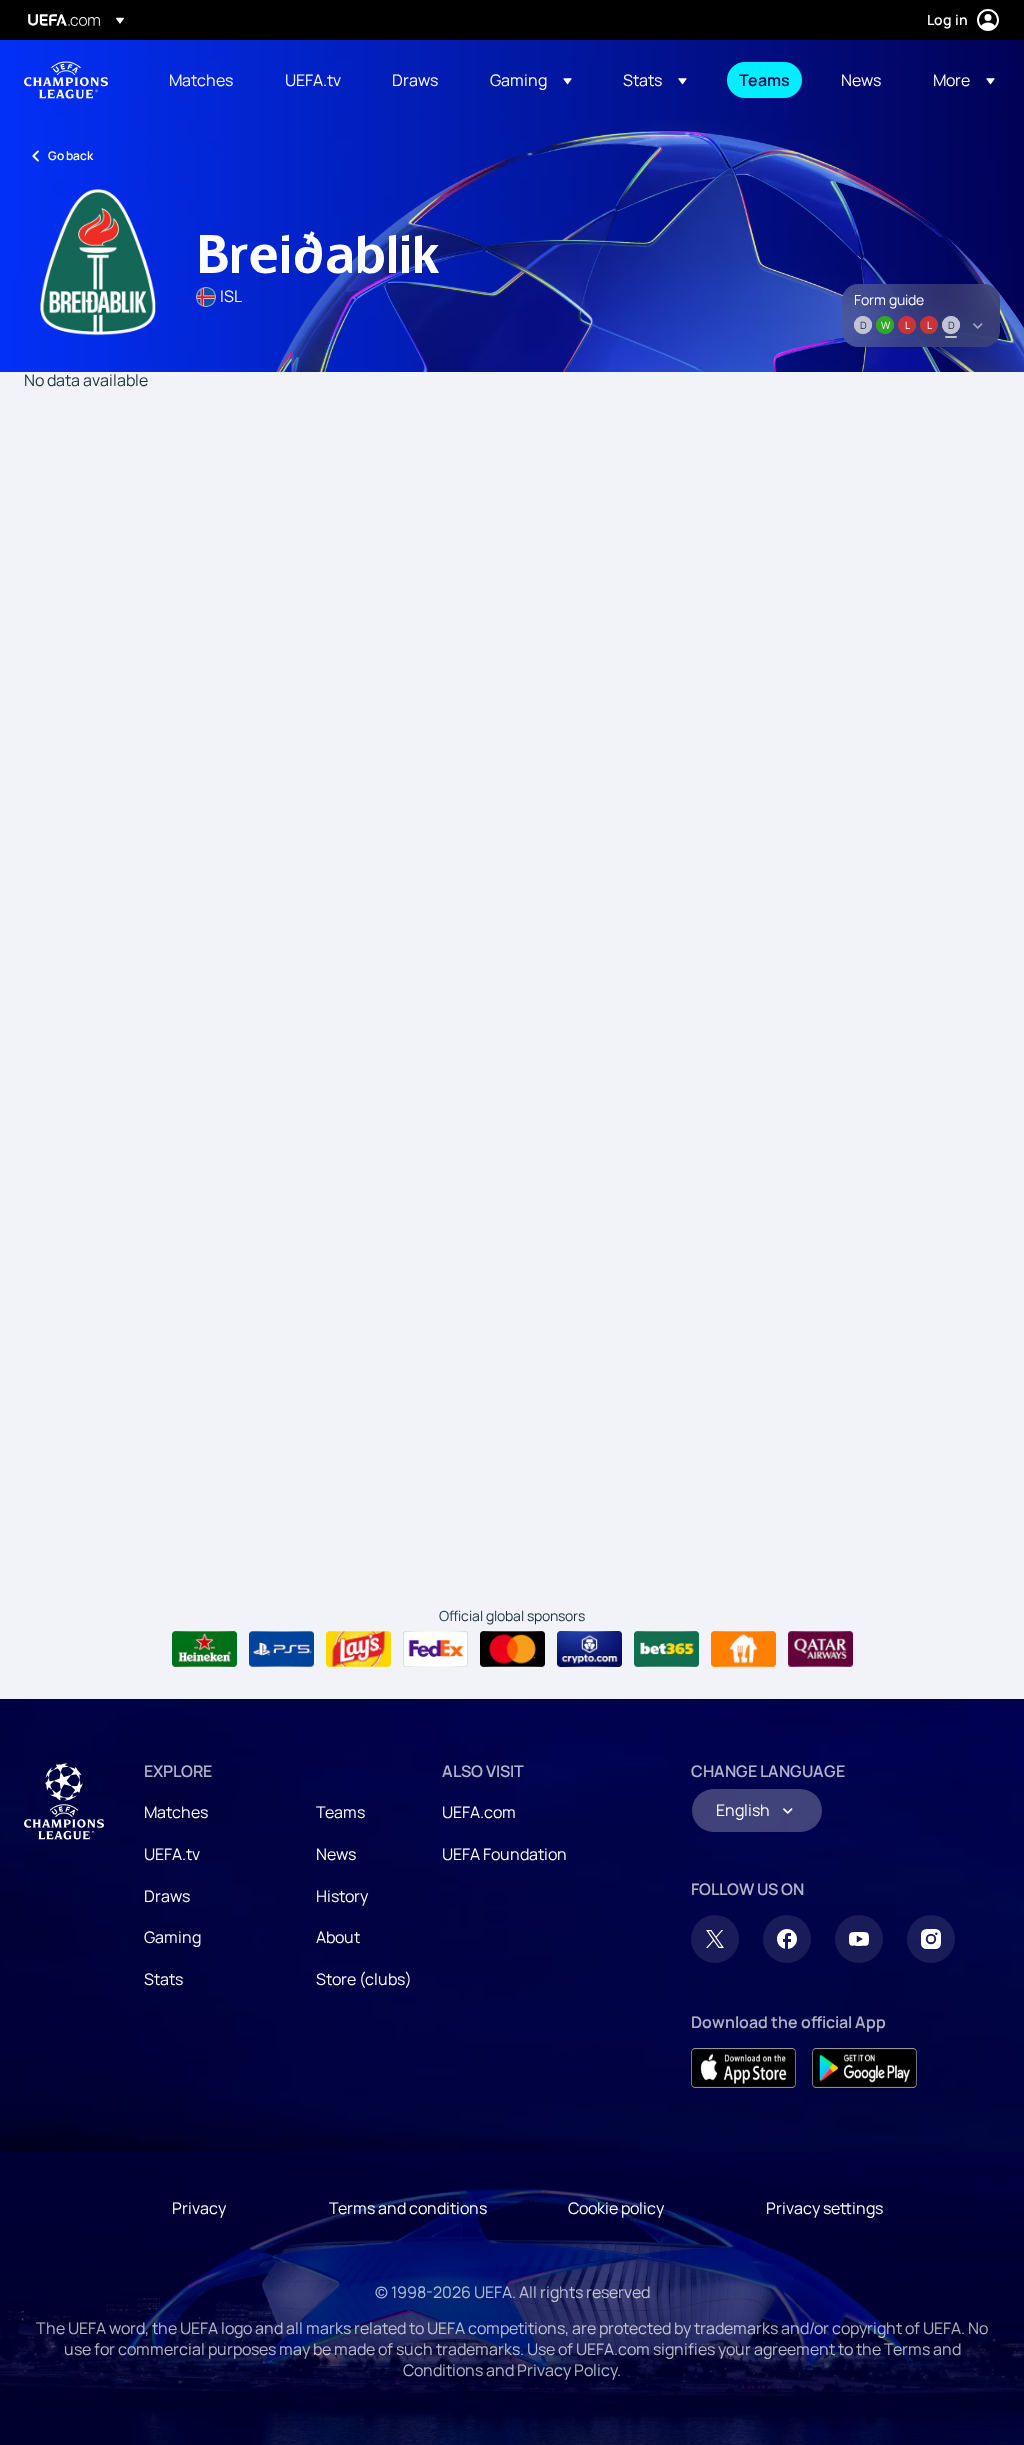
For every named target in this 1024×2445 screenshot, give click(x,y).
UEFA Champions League (66, 80)
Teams (340, 1812)
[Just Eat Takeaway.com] (743, 1649)
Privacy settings (824, 2208)
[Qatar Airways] (820, 1649)
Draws (167, 1896)
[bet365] (666, 1649)
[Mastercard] (512, 1649)
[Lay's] (358, 1649)
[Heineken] (204, 1649)
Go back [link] (70, 155)
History (342, 1896)
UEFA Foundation (504, 1854)
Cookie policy (616, 2208)
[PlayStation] (281, 1649)
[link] (201, 80)
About (338, 1937)
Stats (163, 1979)
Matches (176, 1812)
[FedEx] (435, 1649)
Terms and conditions (408, 2208)
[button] (531, 80)
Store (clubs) (364, 1979)
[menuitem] (202, 80)
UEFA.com (479, 1812)
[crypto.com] (589, 1649)
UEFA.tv (172, 1854)
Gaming (172, 1937)
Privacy (199, 2208)
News (336, 1854)
